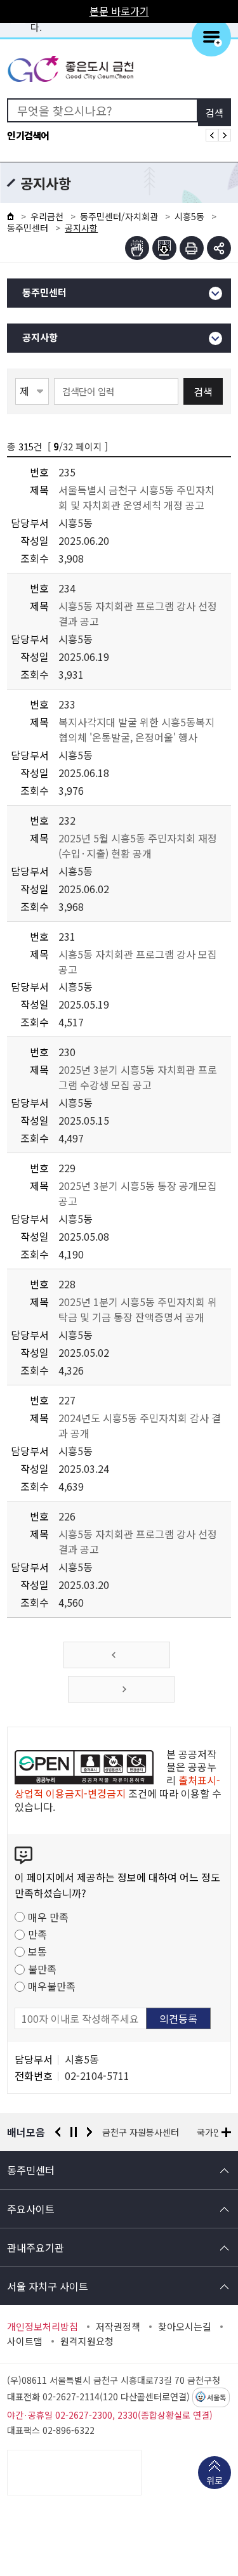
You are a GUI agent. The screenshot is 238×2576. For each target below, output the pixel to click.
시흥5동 (189, 216)
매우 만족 (48, 1917)
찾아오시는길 (185, 2327)
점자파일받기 (164, 248)
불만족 (42, 1969)
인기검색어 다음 (225, 135)
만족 (37, 1934)
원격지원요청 (87, 2341)
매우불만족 (52, 1986)
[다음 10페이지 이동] (121, 1689)
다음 (89, 2132)
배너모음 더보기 (226, 2132)
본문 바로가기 (119, 11)
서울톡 (216, 2398)
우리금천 (47, 216)
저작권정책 (118, 2327)
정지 (74, 2132)
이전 (58, 2132)
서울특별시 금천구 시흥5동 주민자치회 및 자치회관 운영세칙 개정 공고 (136, 497)
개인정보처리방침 (43, 2327)
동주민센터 (28, 228)
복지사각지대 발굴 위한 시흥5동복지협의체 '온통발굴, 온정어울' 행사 (136, 729)
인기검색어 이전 (212, 135)
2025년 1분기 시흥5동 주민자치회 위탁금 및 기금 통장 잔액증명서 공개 (138, 1309)
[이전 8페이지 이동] (117, 1655)
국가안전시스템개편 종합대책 (157, 2132)
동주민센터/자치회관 (119, 216)
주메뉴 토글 (211, 37)
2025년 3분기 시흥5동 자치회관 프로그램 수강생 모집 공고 (138, 1077)
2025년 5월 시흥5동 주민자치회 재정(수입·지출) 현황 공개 (138, 846)
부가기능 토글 (219, 248)
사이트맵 (25, 2341)
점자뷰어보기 (137, 248)
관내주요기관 (36, 2247)
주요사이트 (31, 2209)
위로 (215, 2480)
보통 (37, 1951)
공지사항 (40, 338)
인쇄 (192, 248)
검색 (203, 391)
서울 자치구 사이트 (48, 2286)
